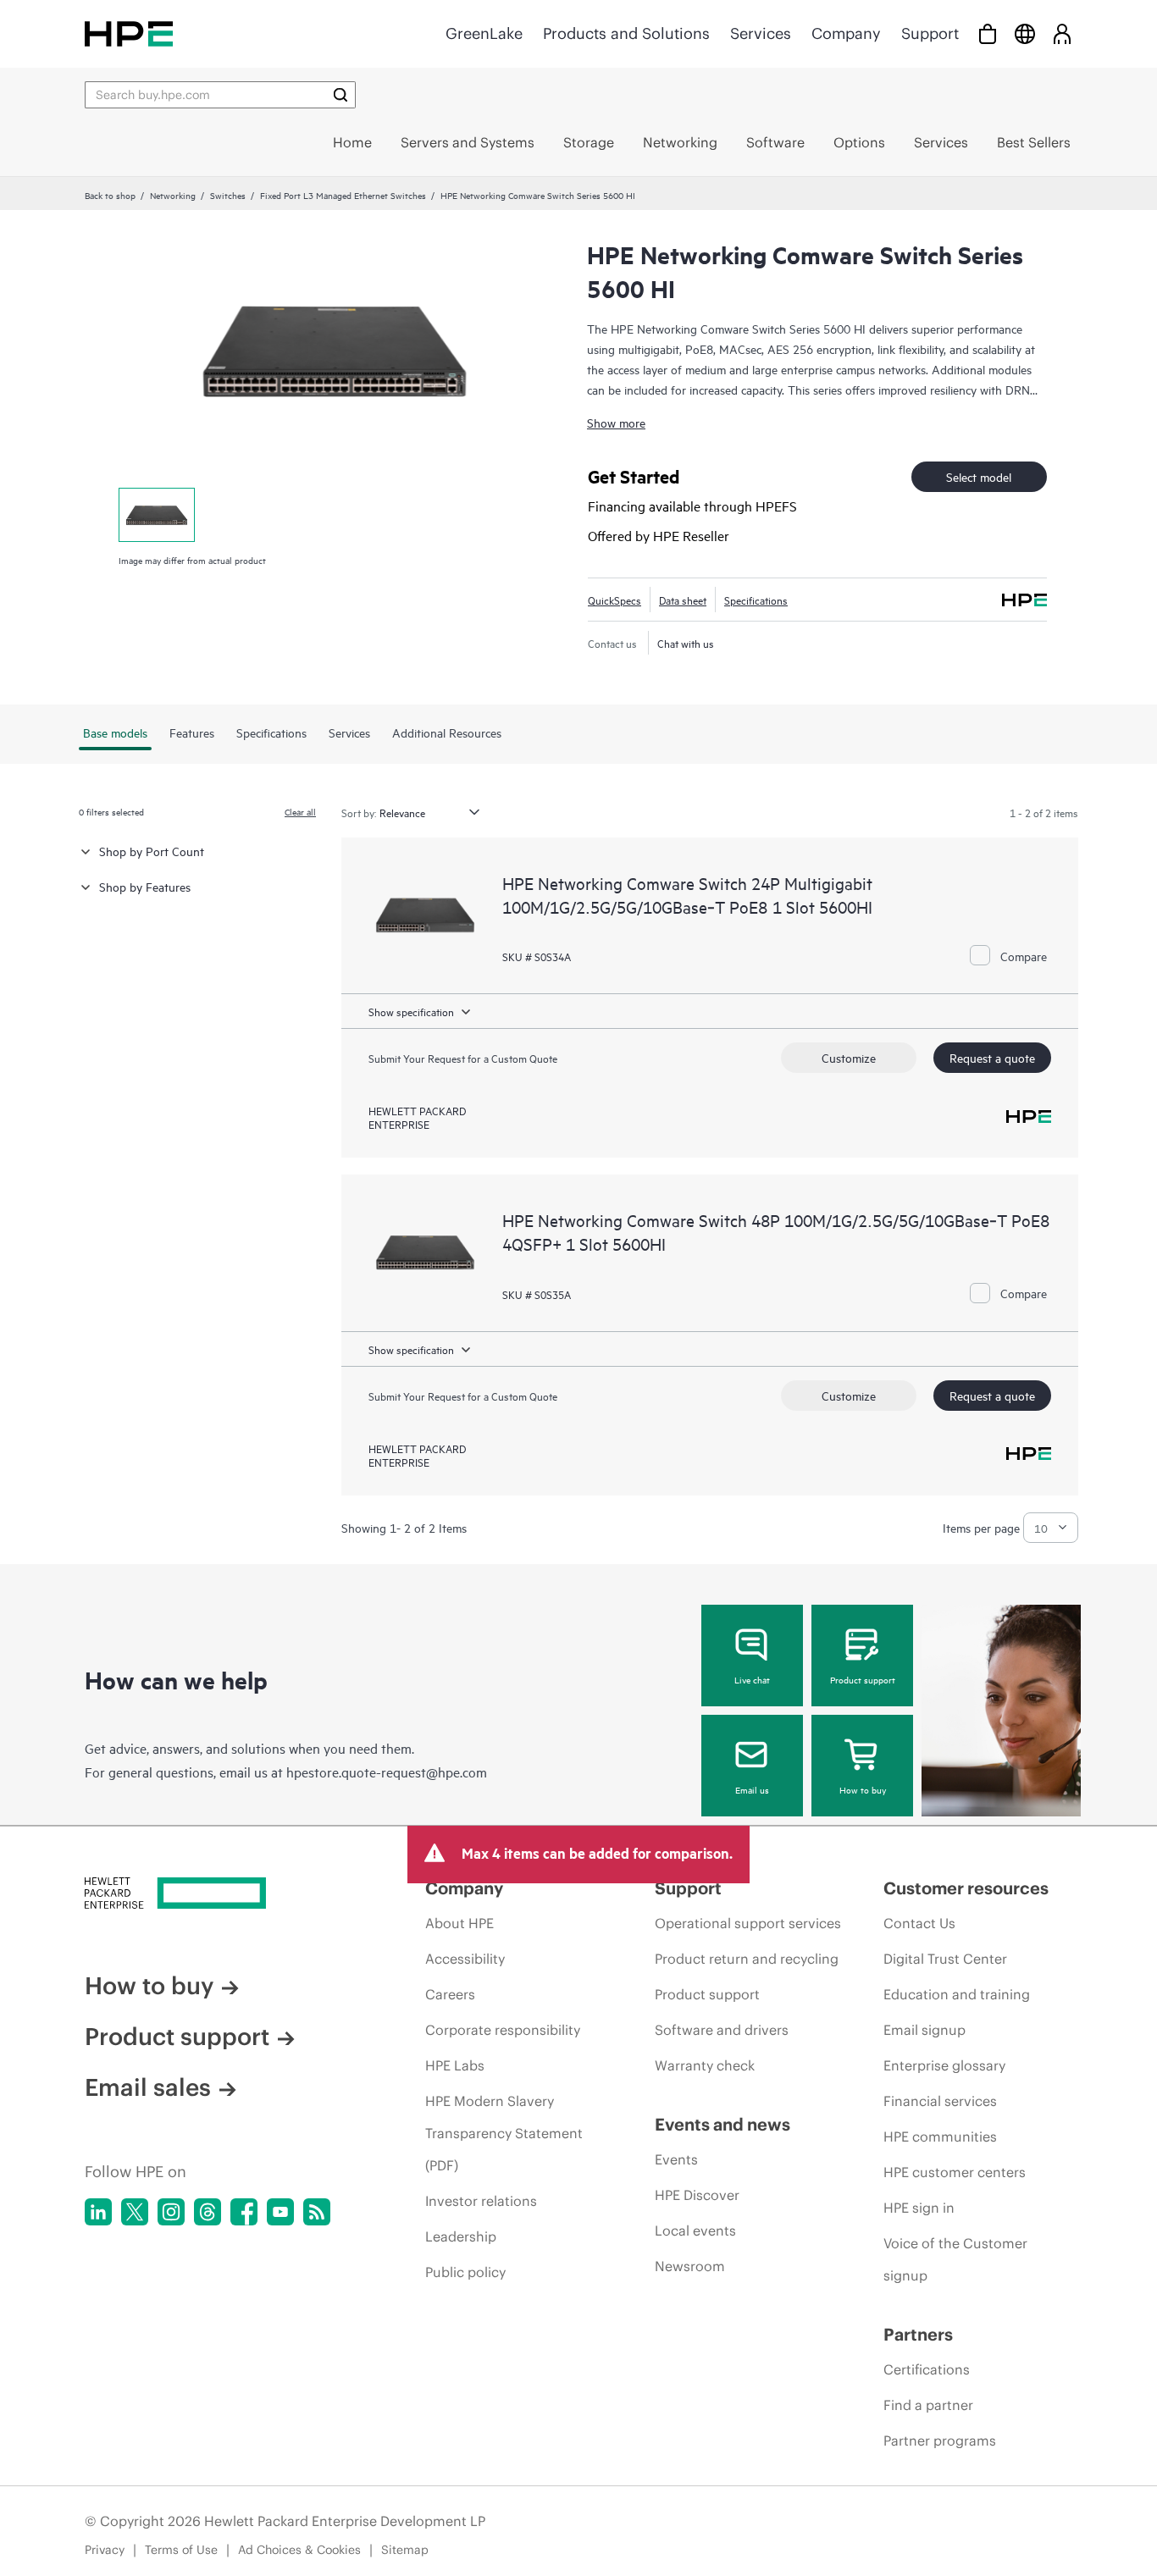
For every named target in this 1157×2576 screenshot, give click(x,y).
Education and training (957, 1994)
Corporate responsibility (503, 2030)
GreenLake (484, 33)
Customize (849, 1057)
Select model (979, 476)
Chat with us (686, 643)
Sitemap (405, 2550)
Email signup (924, 2030)
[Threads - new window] (208, 2212)
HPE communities (940, 2137)
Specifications (756, 600)
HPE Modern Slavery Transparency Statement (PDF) (504, 2133)
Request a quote (992, 1057)
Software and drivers (722, 2030)
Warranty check (705, 2065)
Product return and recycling (747, 1959)
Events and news (722, 2124)
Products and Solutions (626, 33)
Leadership (461, 2236)
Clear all (300, 811)
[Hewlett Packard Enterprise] (129, 33)
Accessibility (465, 1959)
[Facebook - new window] (244, 2212)
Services (761, 33)
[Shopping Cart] (988, 33)
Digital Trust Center (945, 1959)
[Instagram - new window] (171, 2212)
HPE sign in (919, 2208)
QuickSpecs (614, 600)
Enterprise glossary (944, 2065)
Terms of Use (181, 2550)
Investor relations (481, 2201)
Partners (918, 2334)
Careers (450, 1994)
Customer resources (966, 1888)
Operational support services (748, 1923)
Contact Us (919, 1923)
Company (846, 33)
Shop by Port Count (152, 851)
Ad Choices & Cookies (299, 2550)
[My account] (1062, 33)
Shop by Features (145, 886)
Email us (752, 1789)
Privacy (105, 2550)
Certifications (927, 2369)
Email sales (148, 2087)
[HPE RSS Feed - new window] (317, 2212)
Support (930, 33)
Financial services (940, 2101)
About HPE (459, 1923)
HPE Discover (697, 2195)
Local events (695, 2231)
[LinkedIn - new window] (98, 2212)
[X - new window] (135, 2212)
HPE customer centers (955, 2172)
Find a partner (928, 2405)
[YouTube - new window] (280, 2212)
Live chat (752, 1679)
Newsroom (690, 2266)
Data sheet (683, 600)
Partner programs (940, 2441)
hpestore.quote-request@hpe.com (387, 1772)
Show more (616, 422)
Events (676, 2159)
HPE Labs (455, 2065)
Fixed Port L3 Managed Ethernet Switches (343, 195)
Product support (863, 1679)
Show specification (411, 1011)
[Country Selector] (1025, 33)
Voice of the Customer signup (955, 2259)
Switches (228, 195)
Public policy (465, 2272)
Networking (173, 195)
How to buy (863, 1789)
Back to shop (110, 195)
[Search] (340, 95)
